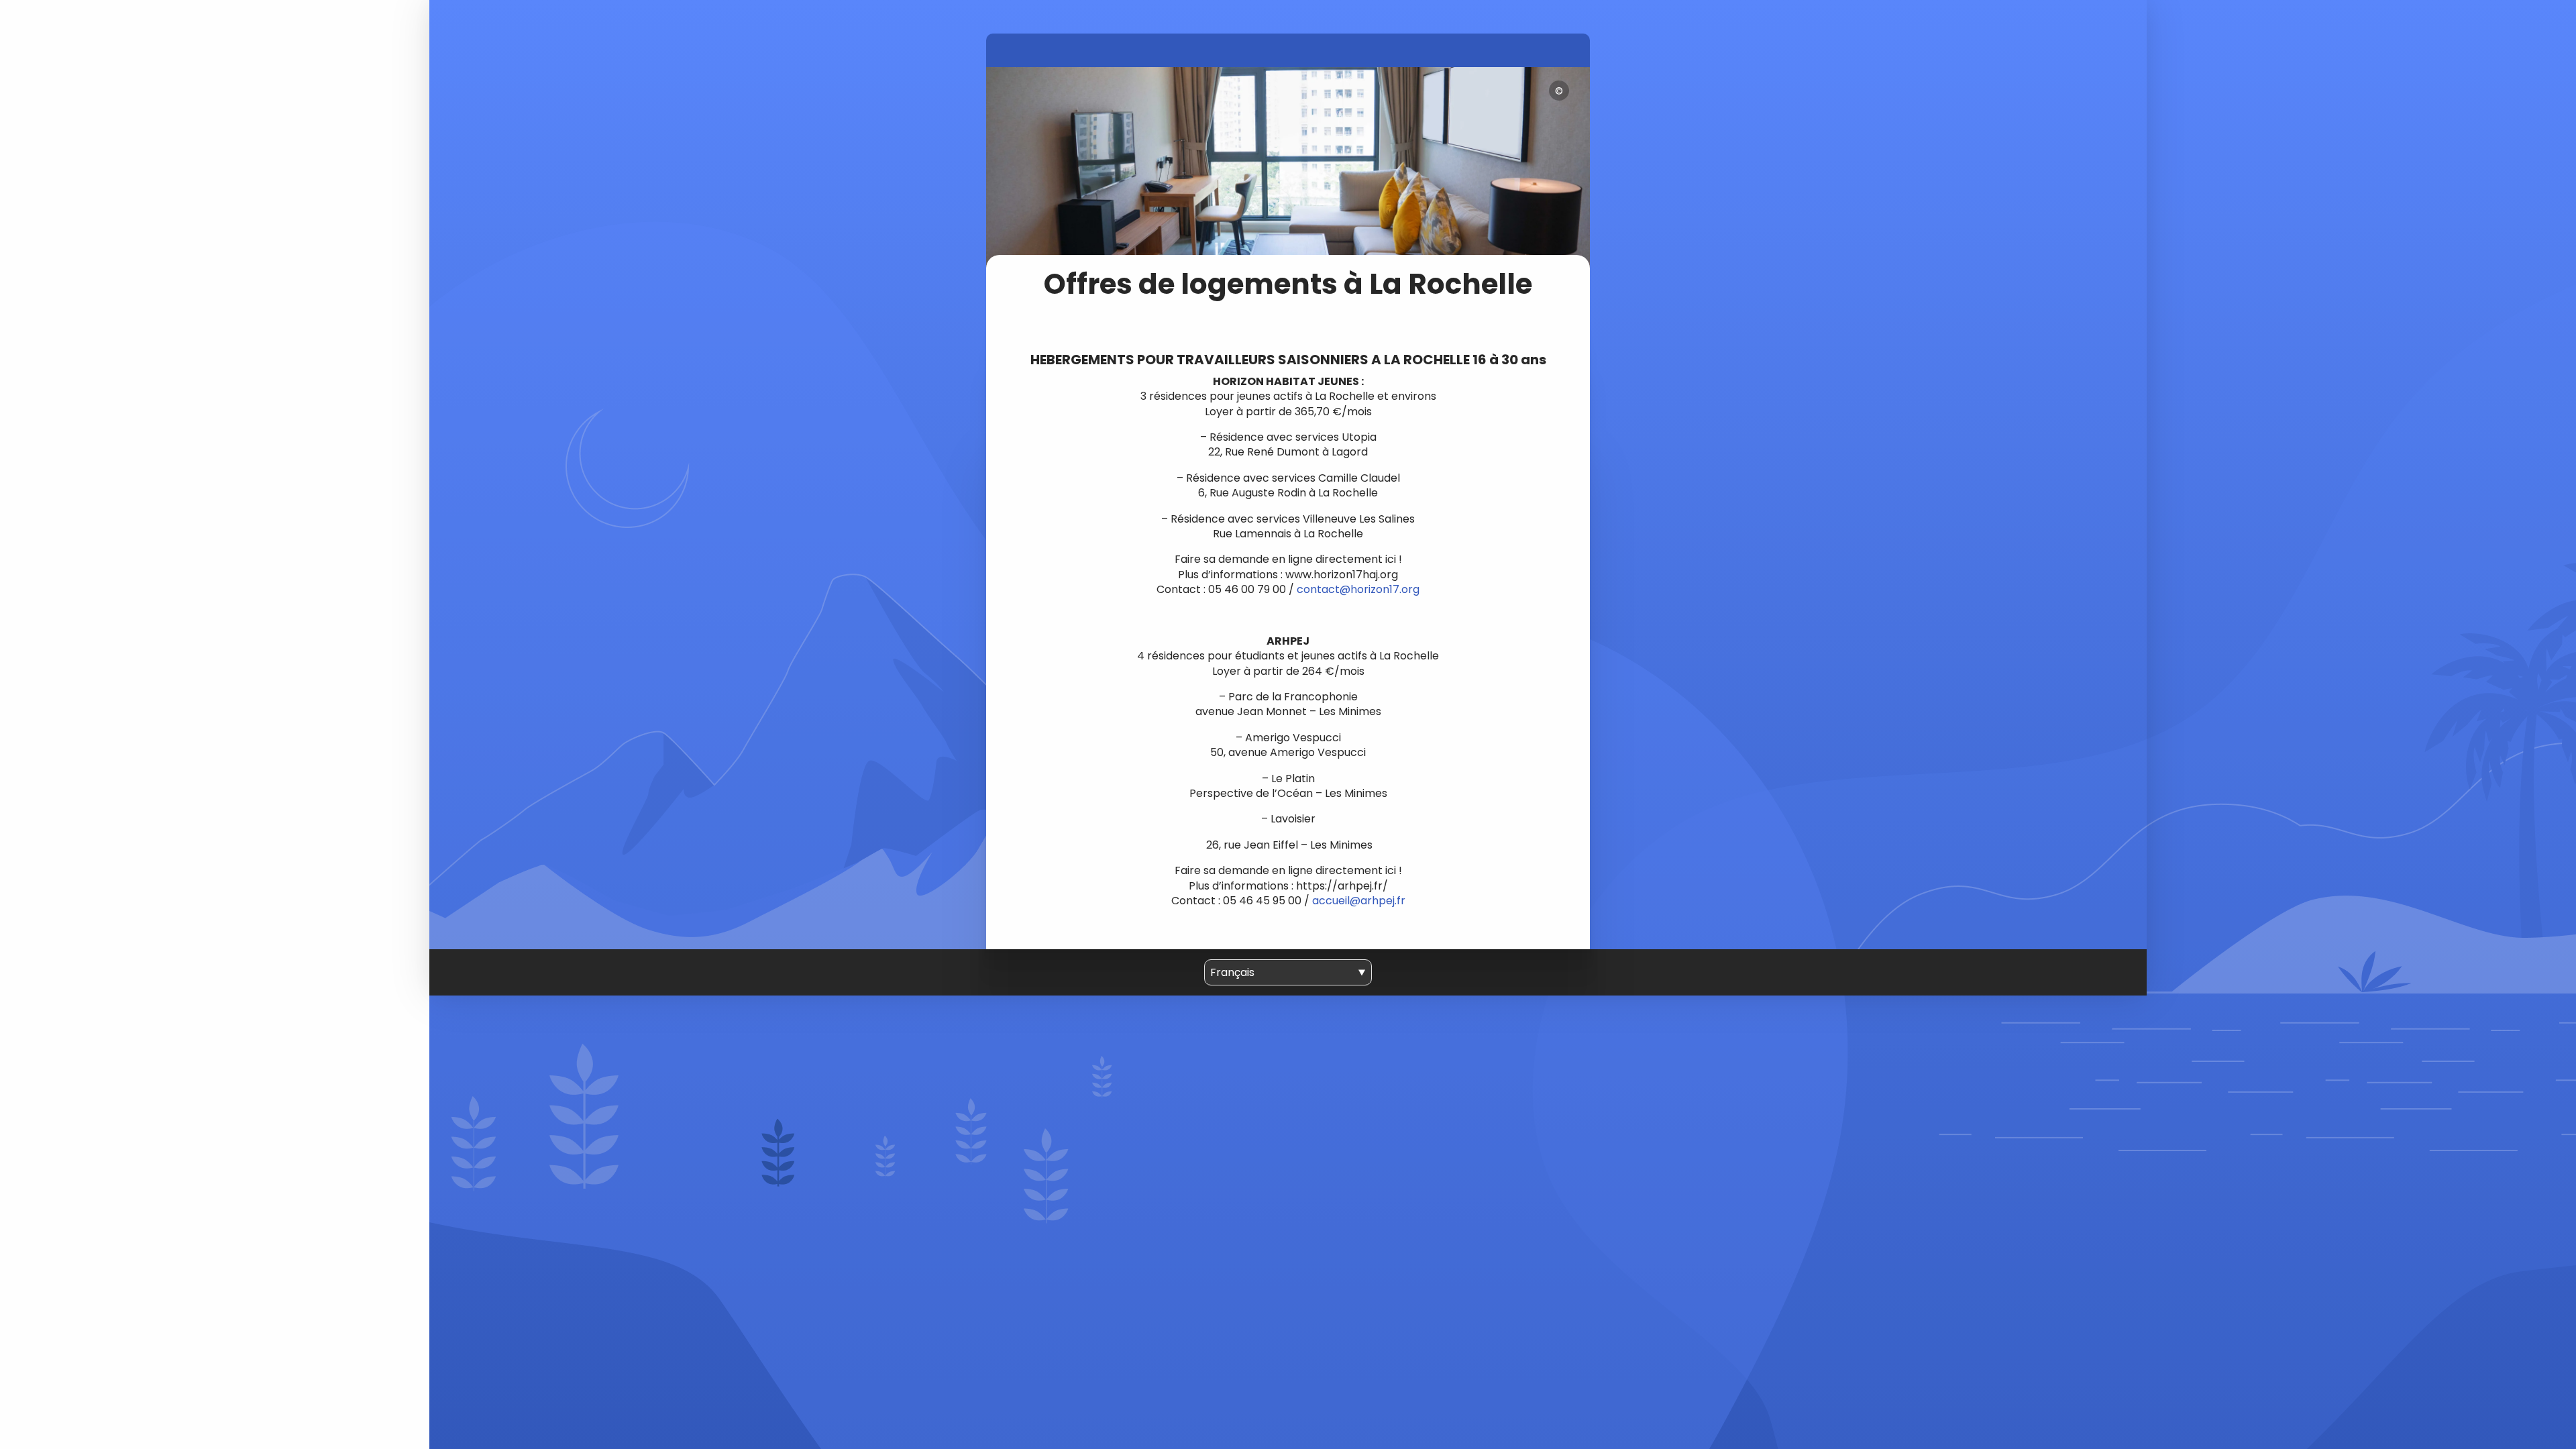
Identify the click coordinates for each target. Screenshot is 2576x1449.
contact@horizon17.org (1358, 589)
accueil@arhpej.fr (1359, 901)
